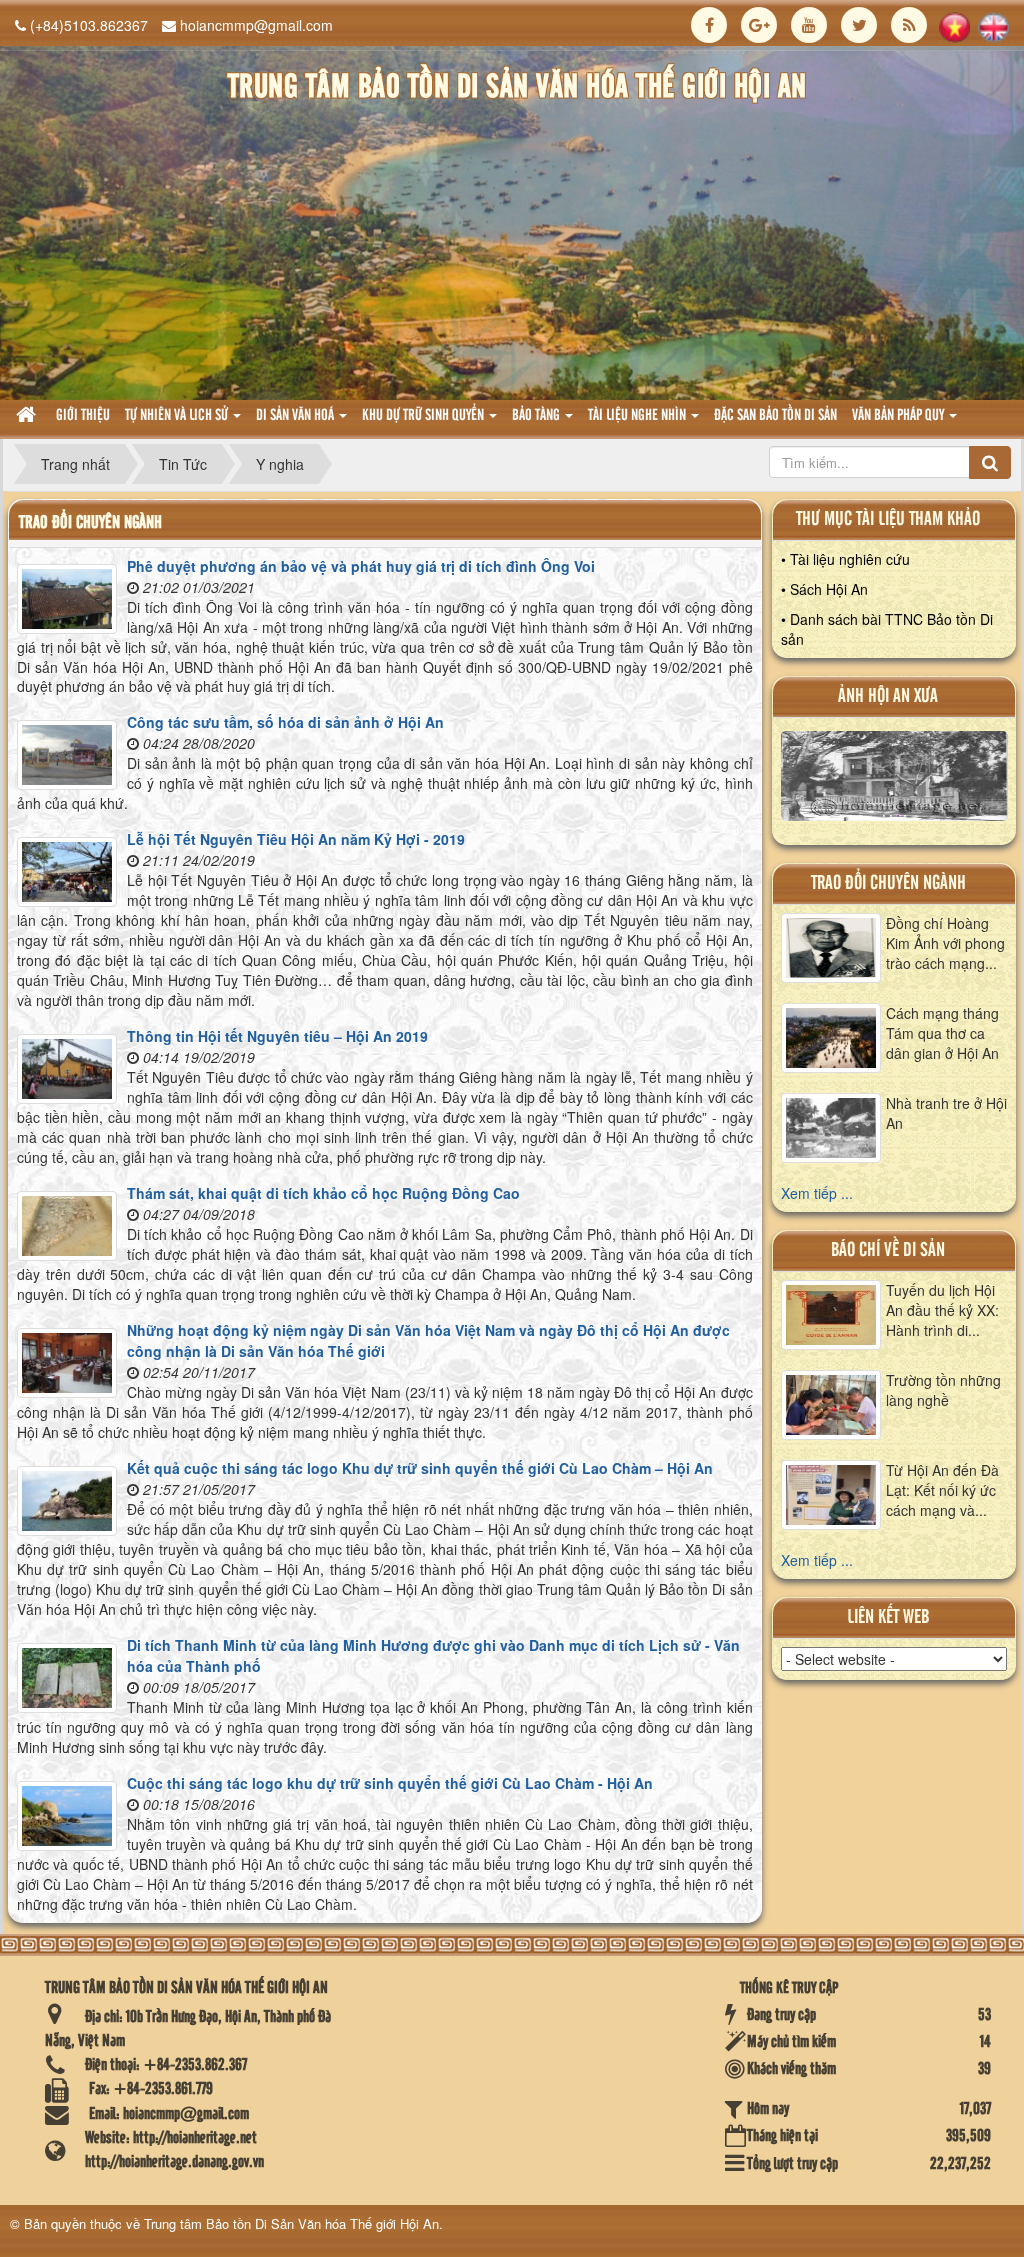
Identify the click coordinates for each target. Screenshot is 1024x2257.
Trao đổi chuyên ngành (888, 883)
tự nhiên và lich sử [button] (178, 416)
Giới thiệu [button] (83, 416)
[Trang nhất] (28, 416)
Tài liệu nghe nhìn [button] (638, 416)
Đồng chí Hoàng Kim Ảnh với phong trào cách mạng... (945, 943)
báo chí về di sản (888, 1250)
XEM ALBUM (894, 781)
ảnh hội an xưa (888, 696)
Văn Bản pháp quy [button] (899, 416)
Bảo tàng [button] (537, 416)
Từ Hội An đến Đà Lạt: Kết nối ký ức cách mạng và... (942, 1490)
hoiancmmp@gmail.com (256, 25)
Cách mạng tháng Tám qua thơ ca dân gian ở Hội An (942, 1033)
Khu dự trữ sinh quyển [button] (424, 416)
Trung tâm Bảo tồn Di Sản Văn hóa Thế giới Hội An (291, 2223)
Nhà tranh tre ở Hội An (946, 1113)
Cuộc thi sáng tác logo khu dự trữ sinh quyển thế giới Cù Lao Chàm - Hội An (390, 1783)
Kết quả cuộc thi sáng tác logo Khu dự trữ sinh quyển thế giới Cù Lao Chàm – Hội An (420, 1468)
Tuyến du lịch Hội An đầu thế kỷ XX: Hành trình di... (942, 1310)
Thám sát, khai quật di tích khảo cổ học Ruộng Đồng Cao (323, 1193)
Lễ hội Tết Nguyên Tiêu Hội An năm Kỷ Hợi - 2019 (296, 839)
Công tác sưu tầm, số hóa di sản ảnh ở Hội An (285, 722)
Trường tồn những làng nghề (943, 1390)
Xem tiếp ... (817, 1193)
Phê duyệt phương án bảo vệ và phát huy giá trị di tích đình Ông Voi (361, 566)
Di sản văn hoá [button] (296, 416)
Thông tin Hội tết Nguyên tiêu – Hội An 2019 (277, 1036)
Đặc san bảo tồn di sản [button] (775, 416)
